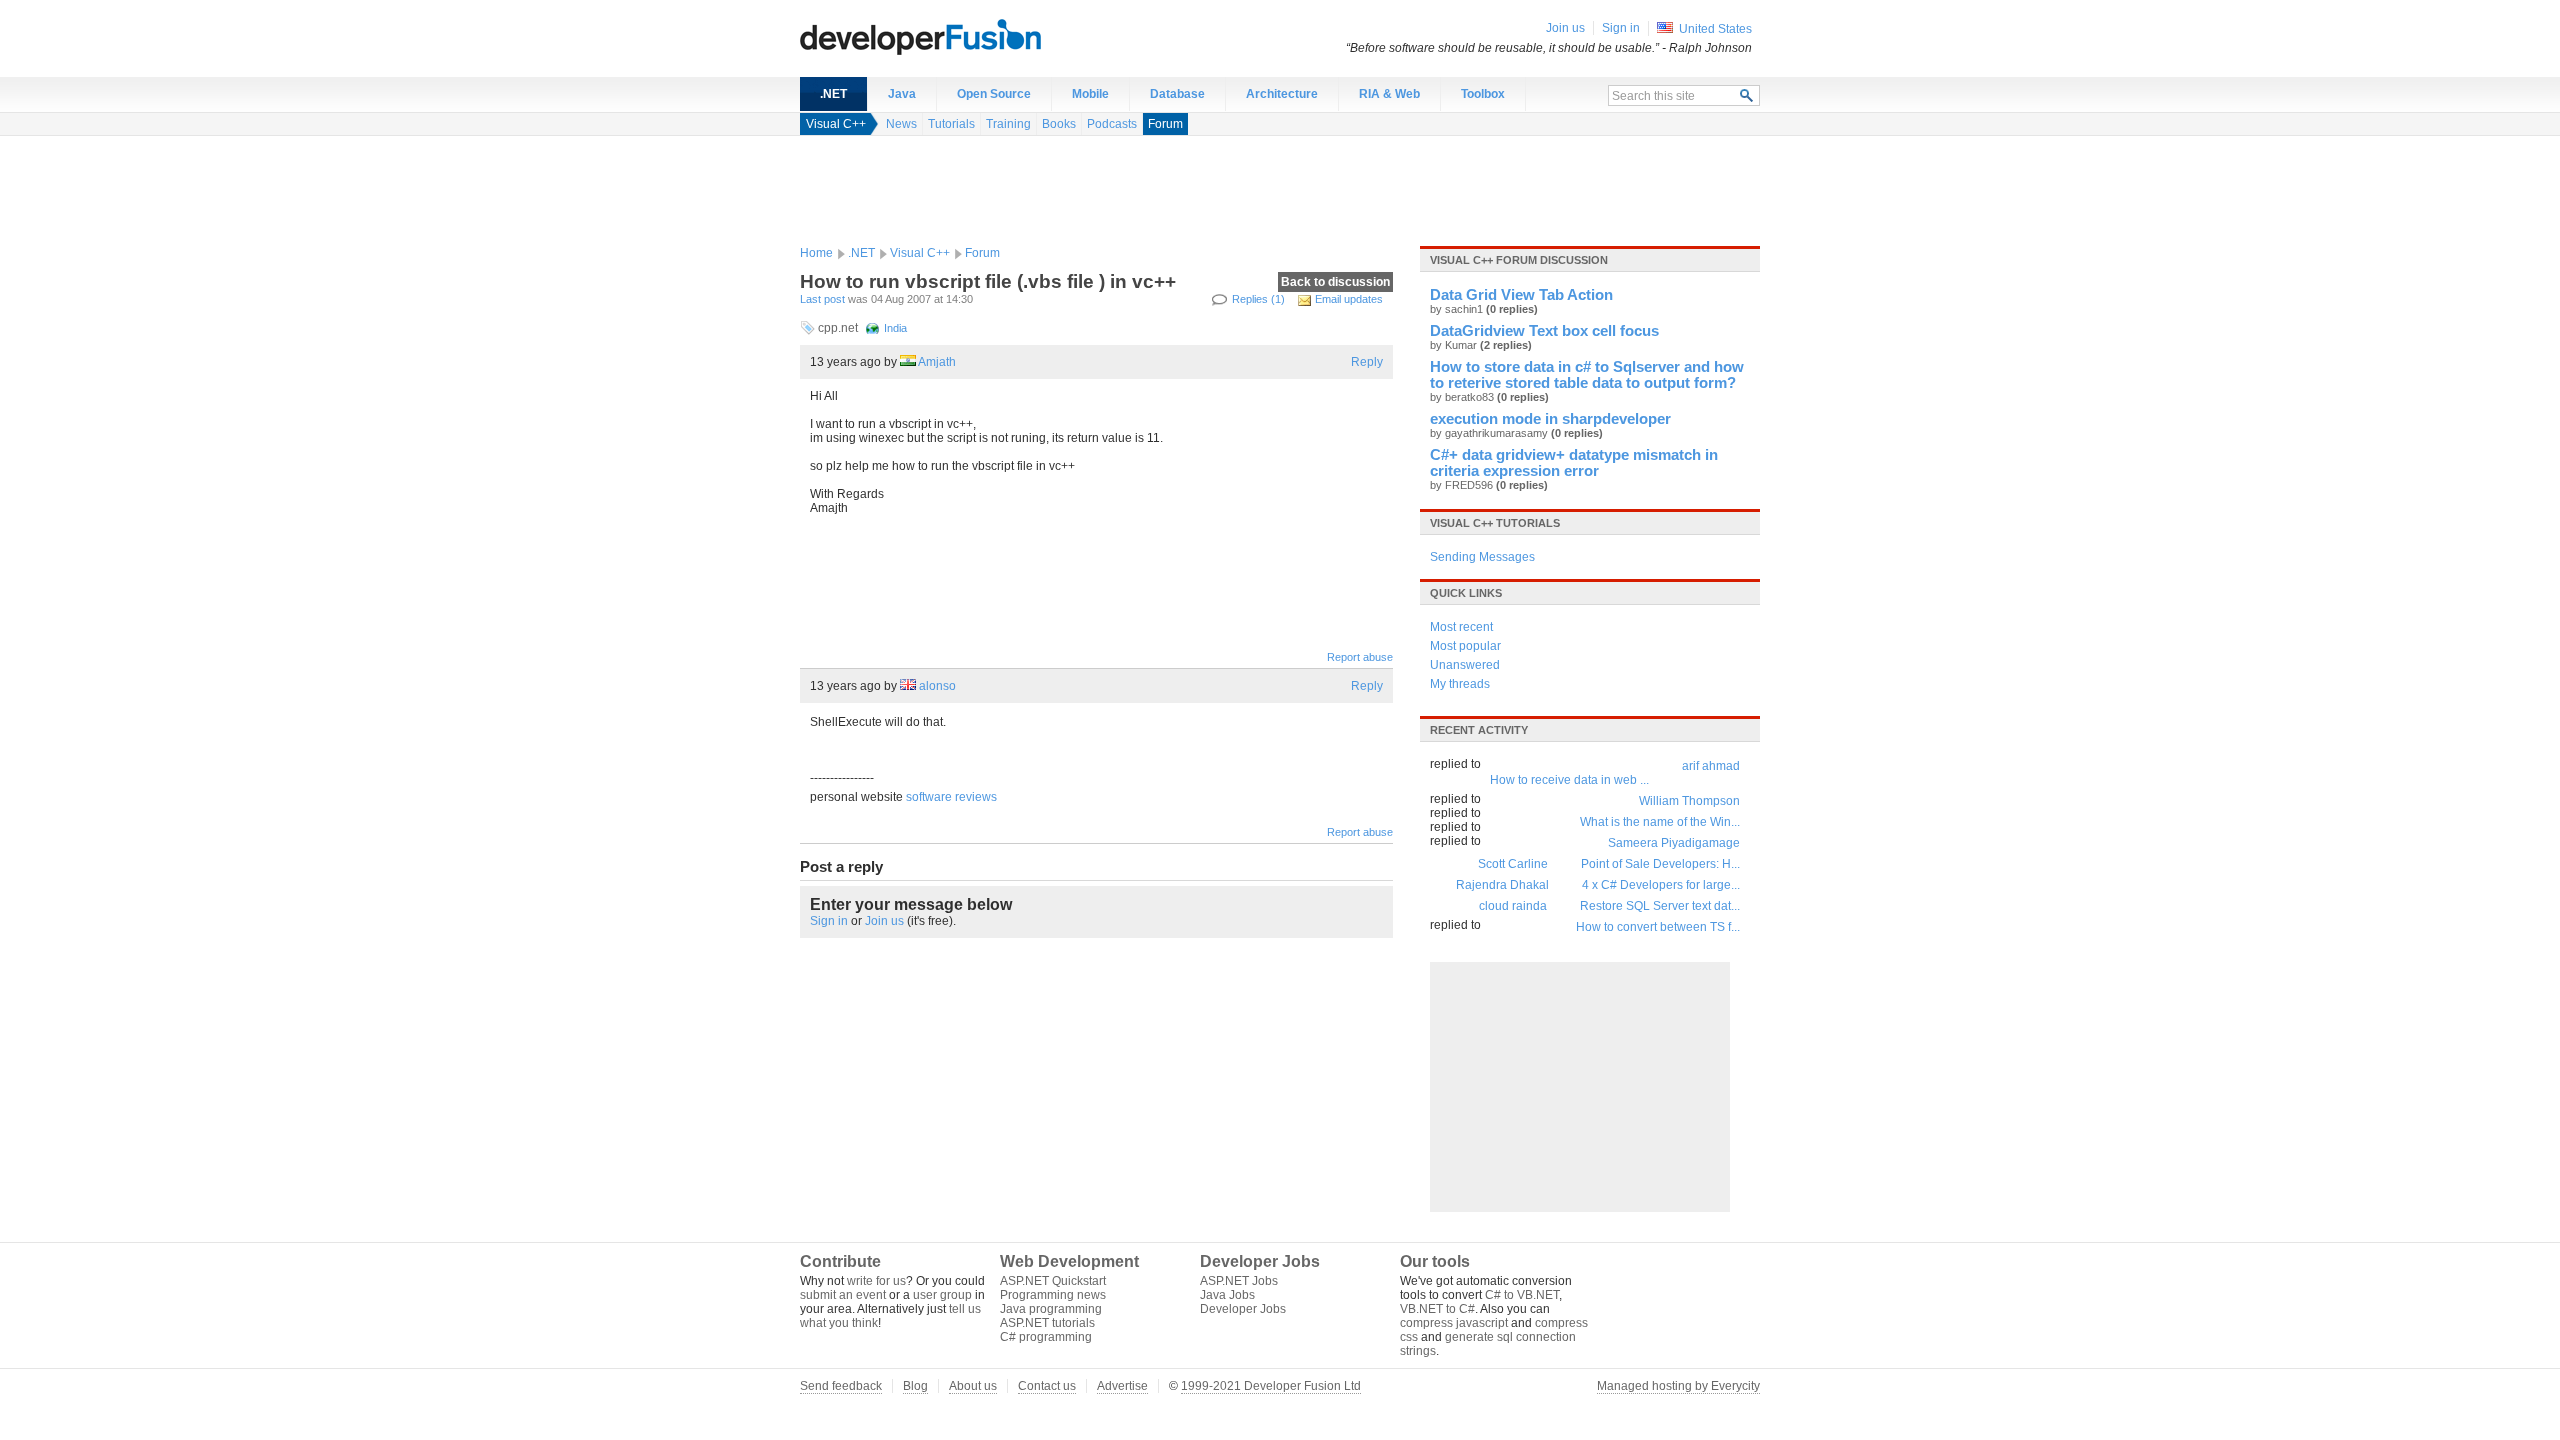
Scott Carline (1513, 864)
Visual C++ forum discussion (1519, 260)
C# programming (1046, 1337)
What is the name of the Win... (1660, 822)
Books (1059, 124)
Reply (1367, 362)
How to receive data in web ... (1569, 780)
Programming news (1053, 1295)
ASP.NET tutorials (1047, 1323)
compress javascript (1454, 1323)
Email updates (1349, 299)
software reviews (951, 797)
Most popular (1465, 646)
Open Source (994, 94)
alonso (937, 686)
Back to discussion (1335, 282)
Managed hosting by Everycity (1678, 1386)
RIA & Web (1389, 94)
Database (1177, 94)
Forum (1165, 124)
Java (902, 94)
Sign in (829, 921)
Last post (822, 299)
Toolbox (1483, 94)
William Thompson (1689, 801)
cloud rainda (1513, 906)
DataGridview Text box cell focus (1544, 331)
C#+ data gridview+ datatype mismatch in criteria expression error (1574, 463)
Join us (884, 921)
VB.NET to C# (1437, 1309)
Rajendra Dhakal (1502, 885)
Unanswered (1465, 665)
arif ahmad (1711, 766)
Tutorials (951, 124)
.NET (833, 94)
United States (1715, 29)
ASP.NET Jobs (1239, 1281)
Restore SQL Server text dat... (1660, 906)
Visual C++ (836, 124)
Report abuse (1360, 657)
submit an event (843, 1295)
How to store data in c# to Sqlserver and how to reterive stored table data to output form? (1587, 375)
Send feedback (841, 1386)
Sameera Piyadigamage (1674, 843)
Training (1008, 124)
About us (973, 1386)
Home (816, 253)
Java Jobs (1227, 1295)
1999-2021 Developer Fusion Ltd (1271, 1386)
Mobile (1090, 94)
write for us (876, 1281)
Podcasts (1112, 124)
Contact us (1047, 1386)
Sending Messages (1482, 557)
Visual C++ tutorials (1495, 523)
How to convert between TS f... (1658, 927)
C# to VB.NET (1522, 1295)
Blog (915, 1386)
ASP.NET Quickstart (1053, 1281)
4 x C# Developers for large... (1661, 885)
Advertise (1122, 1386)
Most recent (1461, 627)
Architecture (1282, 94)
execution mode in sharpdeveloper (1550, 419)
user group (942, 1295)
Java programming (1051, 1309)
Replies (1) (1258, 299)
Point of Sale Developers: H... (1660, 864)
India (895, 328)
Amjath (937, 362)
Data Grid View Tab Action (1521, 295)
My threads (1460, 684)
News (901, 124)
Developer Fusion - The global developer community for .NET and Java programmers (970, 36)
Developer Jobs (1243, 1309)
